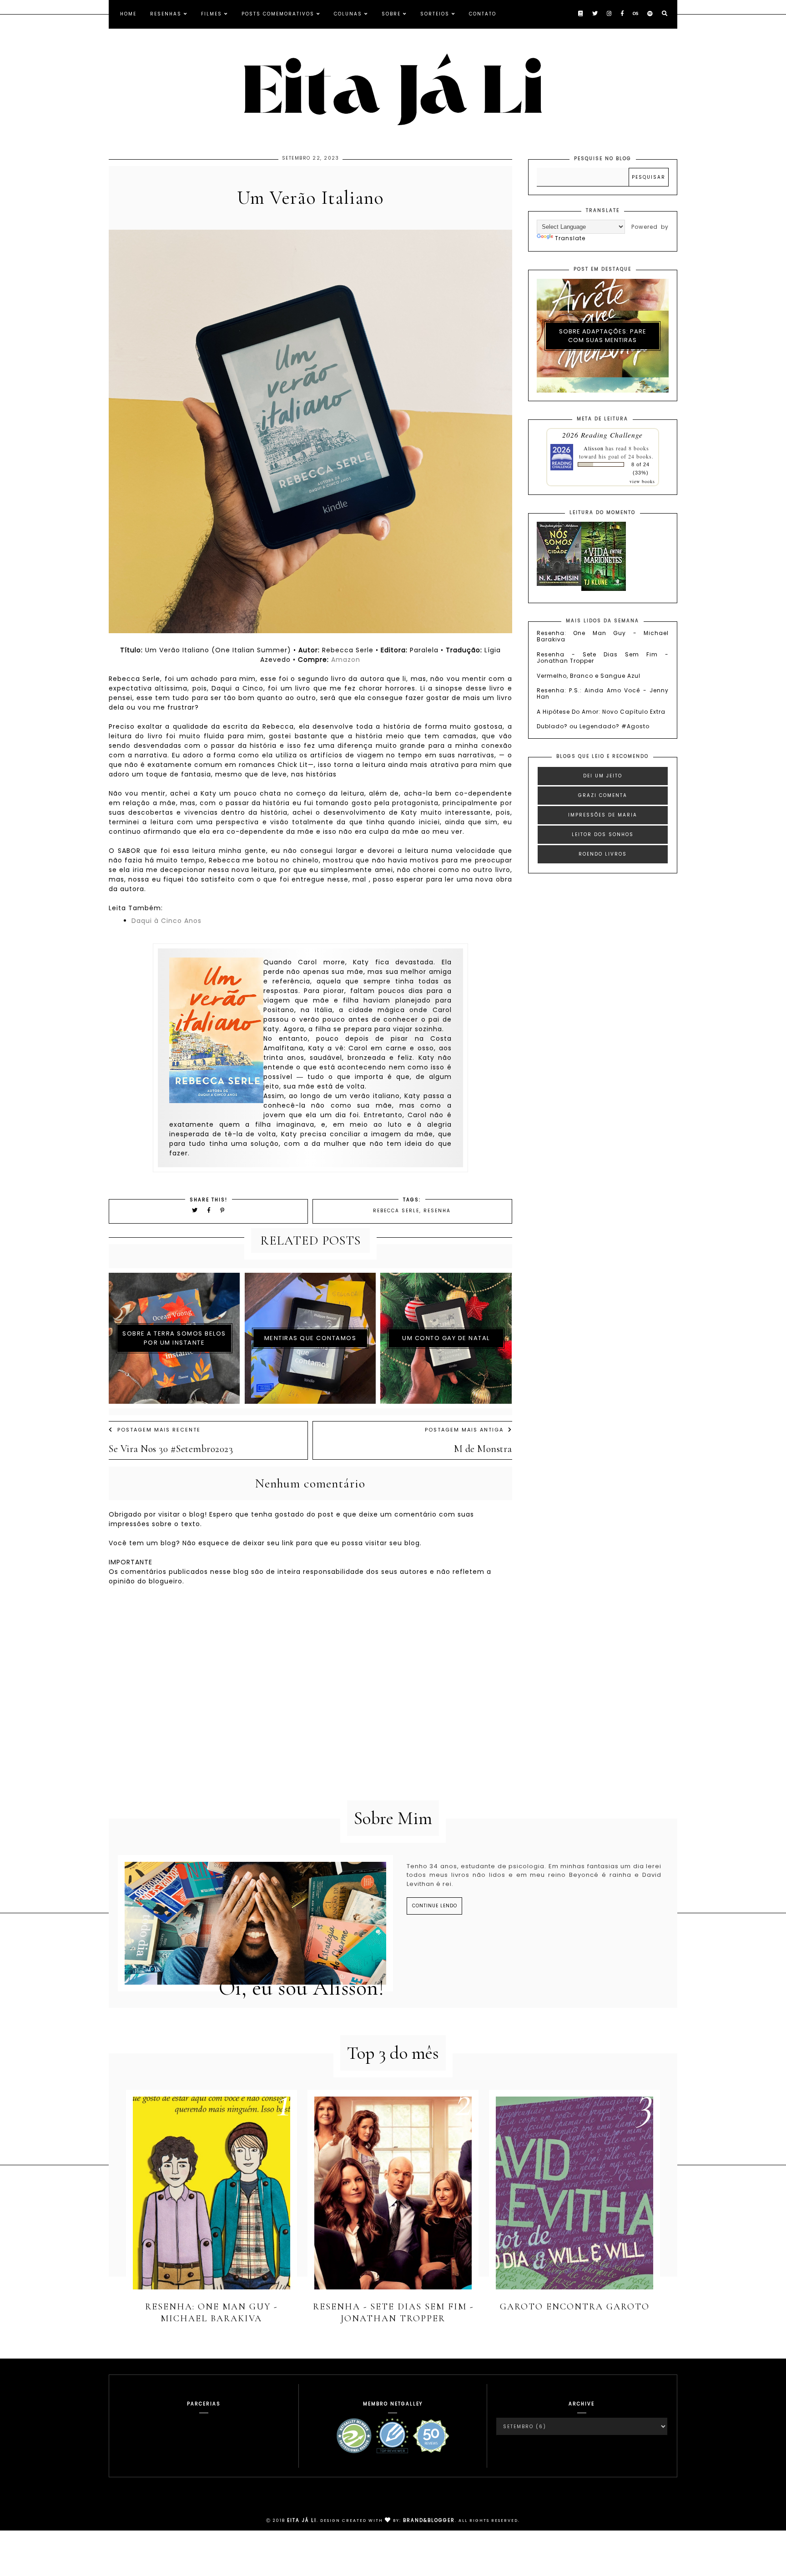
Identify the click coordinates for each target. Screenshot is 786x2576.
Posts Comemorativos (278, 14)
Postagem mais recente (159, 1430)
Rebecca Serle (396, 1211)
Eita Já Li (302, 2520)
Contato (483, 14)
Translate (570, 238)
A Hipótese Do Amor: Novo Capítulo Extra (601, 712)
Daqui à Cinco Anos (166, 921)
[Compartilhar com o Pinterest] (223, 1210)
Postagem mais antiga (464, 1430)
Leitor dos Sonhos (603, 834)
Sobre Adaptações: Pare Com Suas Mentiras (603, 336)
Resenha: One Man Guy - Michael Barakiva (603, 636)
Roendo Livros (603, 854)
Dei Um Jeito (603, 776)
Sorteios (435, 14)
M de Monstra (483, 1449)
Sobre (391, 14)
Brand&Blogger (429, 2520)
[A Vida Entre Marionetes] (604, 589)
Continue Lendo (435, 1906)
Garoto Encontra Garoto (575, 2307)
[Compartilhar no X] (195, 1210)
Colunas (348, 14)
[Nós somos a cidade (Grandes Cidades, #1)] (559, 584)
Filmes (212, 14)
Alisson (594, 448)
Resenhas (166, 14)
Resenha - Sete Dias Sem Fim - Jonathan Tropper (603, 658)
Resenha (437, 1211)
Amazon (346, 660)
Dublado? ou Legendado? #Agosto (593, 726)
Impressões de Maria (603, 815)
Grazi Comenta (603, 795)
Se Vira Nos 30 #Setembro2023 (171, 1449)
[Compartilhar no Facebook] (210, 1210)
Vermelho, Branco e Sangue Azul (589, 676)
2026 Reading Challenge (602, 435)
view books (642, 481)
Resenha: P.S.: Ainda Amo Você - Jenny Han (603, 693)
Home (128, 14)
